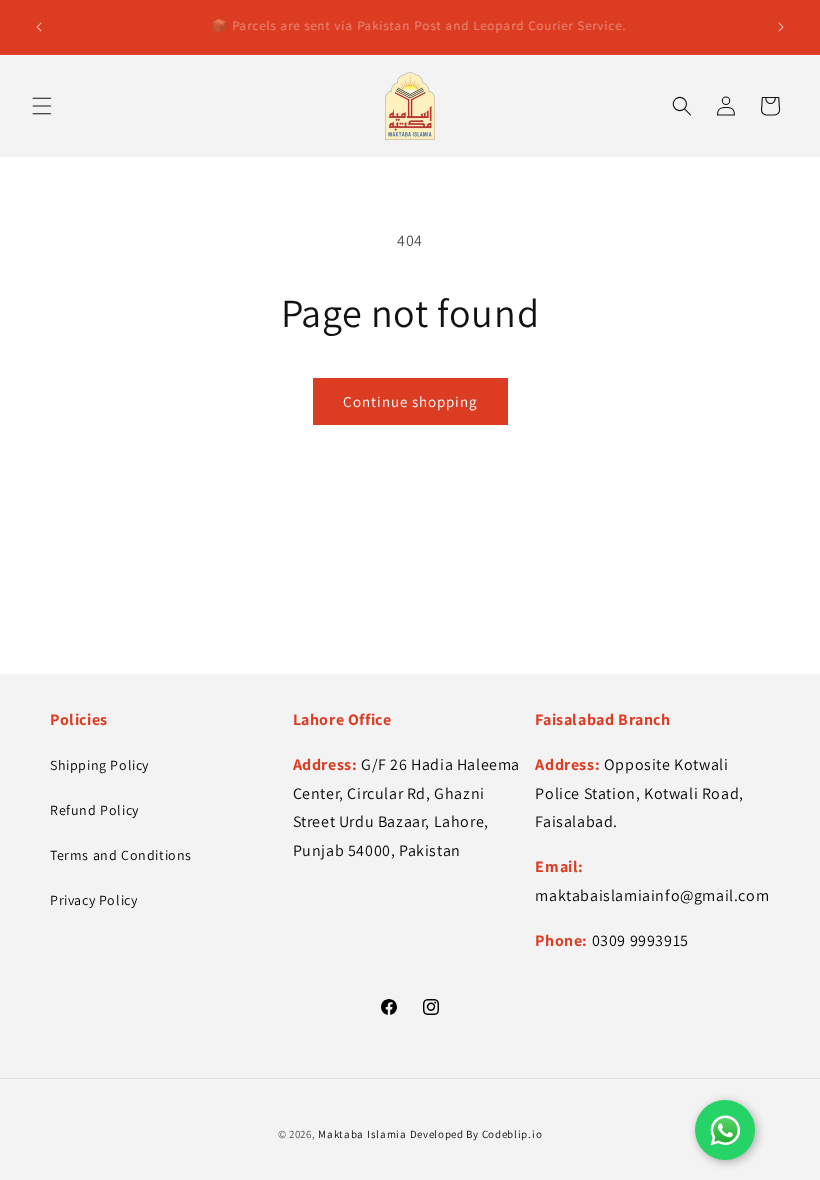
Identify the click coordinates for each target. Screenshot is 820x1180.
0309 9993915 (640, 940)
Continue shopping (410, 401)
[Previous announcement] (39, 27)
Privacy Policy (93, 900)
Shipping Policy (99, 765)
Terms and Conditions (121, 855)
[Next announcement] (781, 27)
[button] (42, 106)
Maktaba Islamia (362, 1134)
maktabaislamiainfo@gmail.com (652, 895)
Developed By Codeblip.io (476, 1134)
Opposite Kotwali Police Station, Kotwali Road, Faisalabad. (639, 793)
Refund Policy (94, 810)
